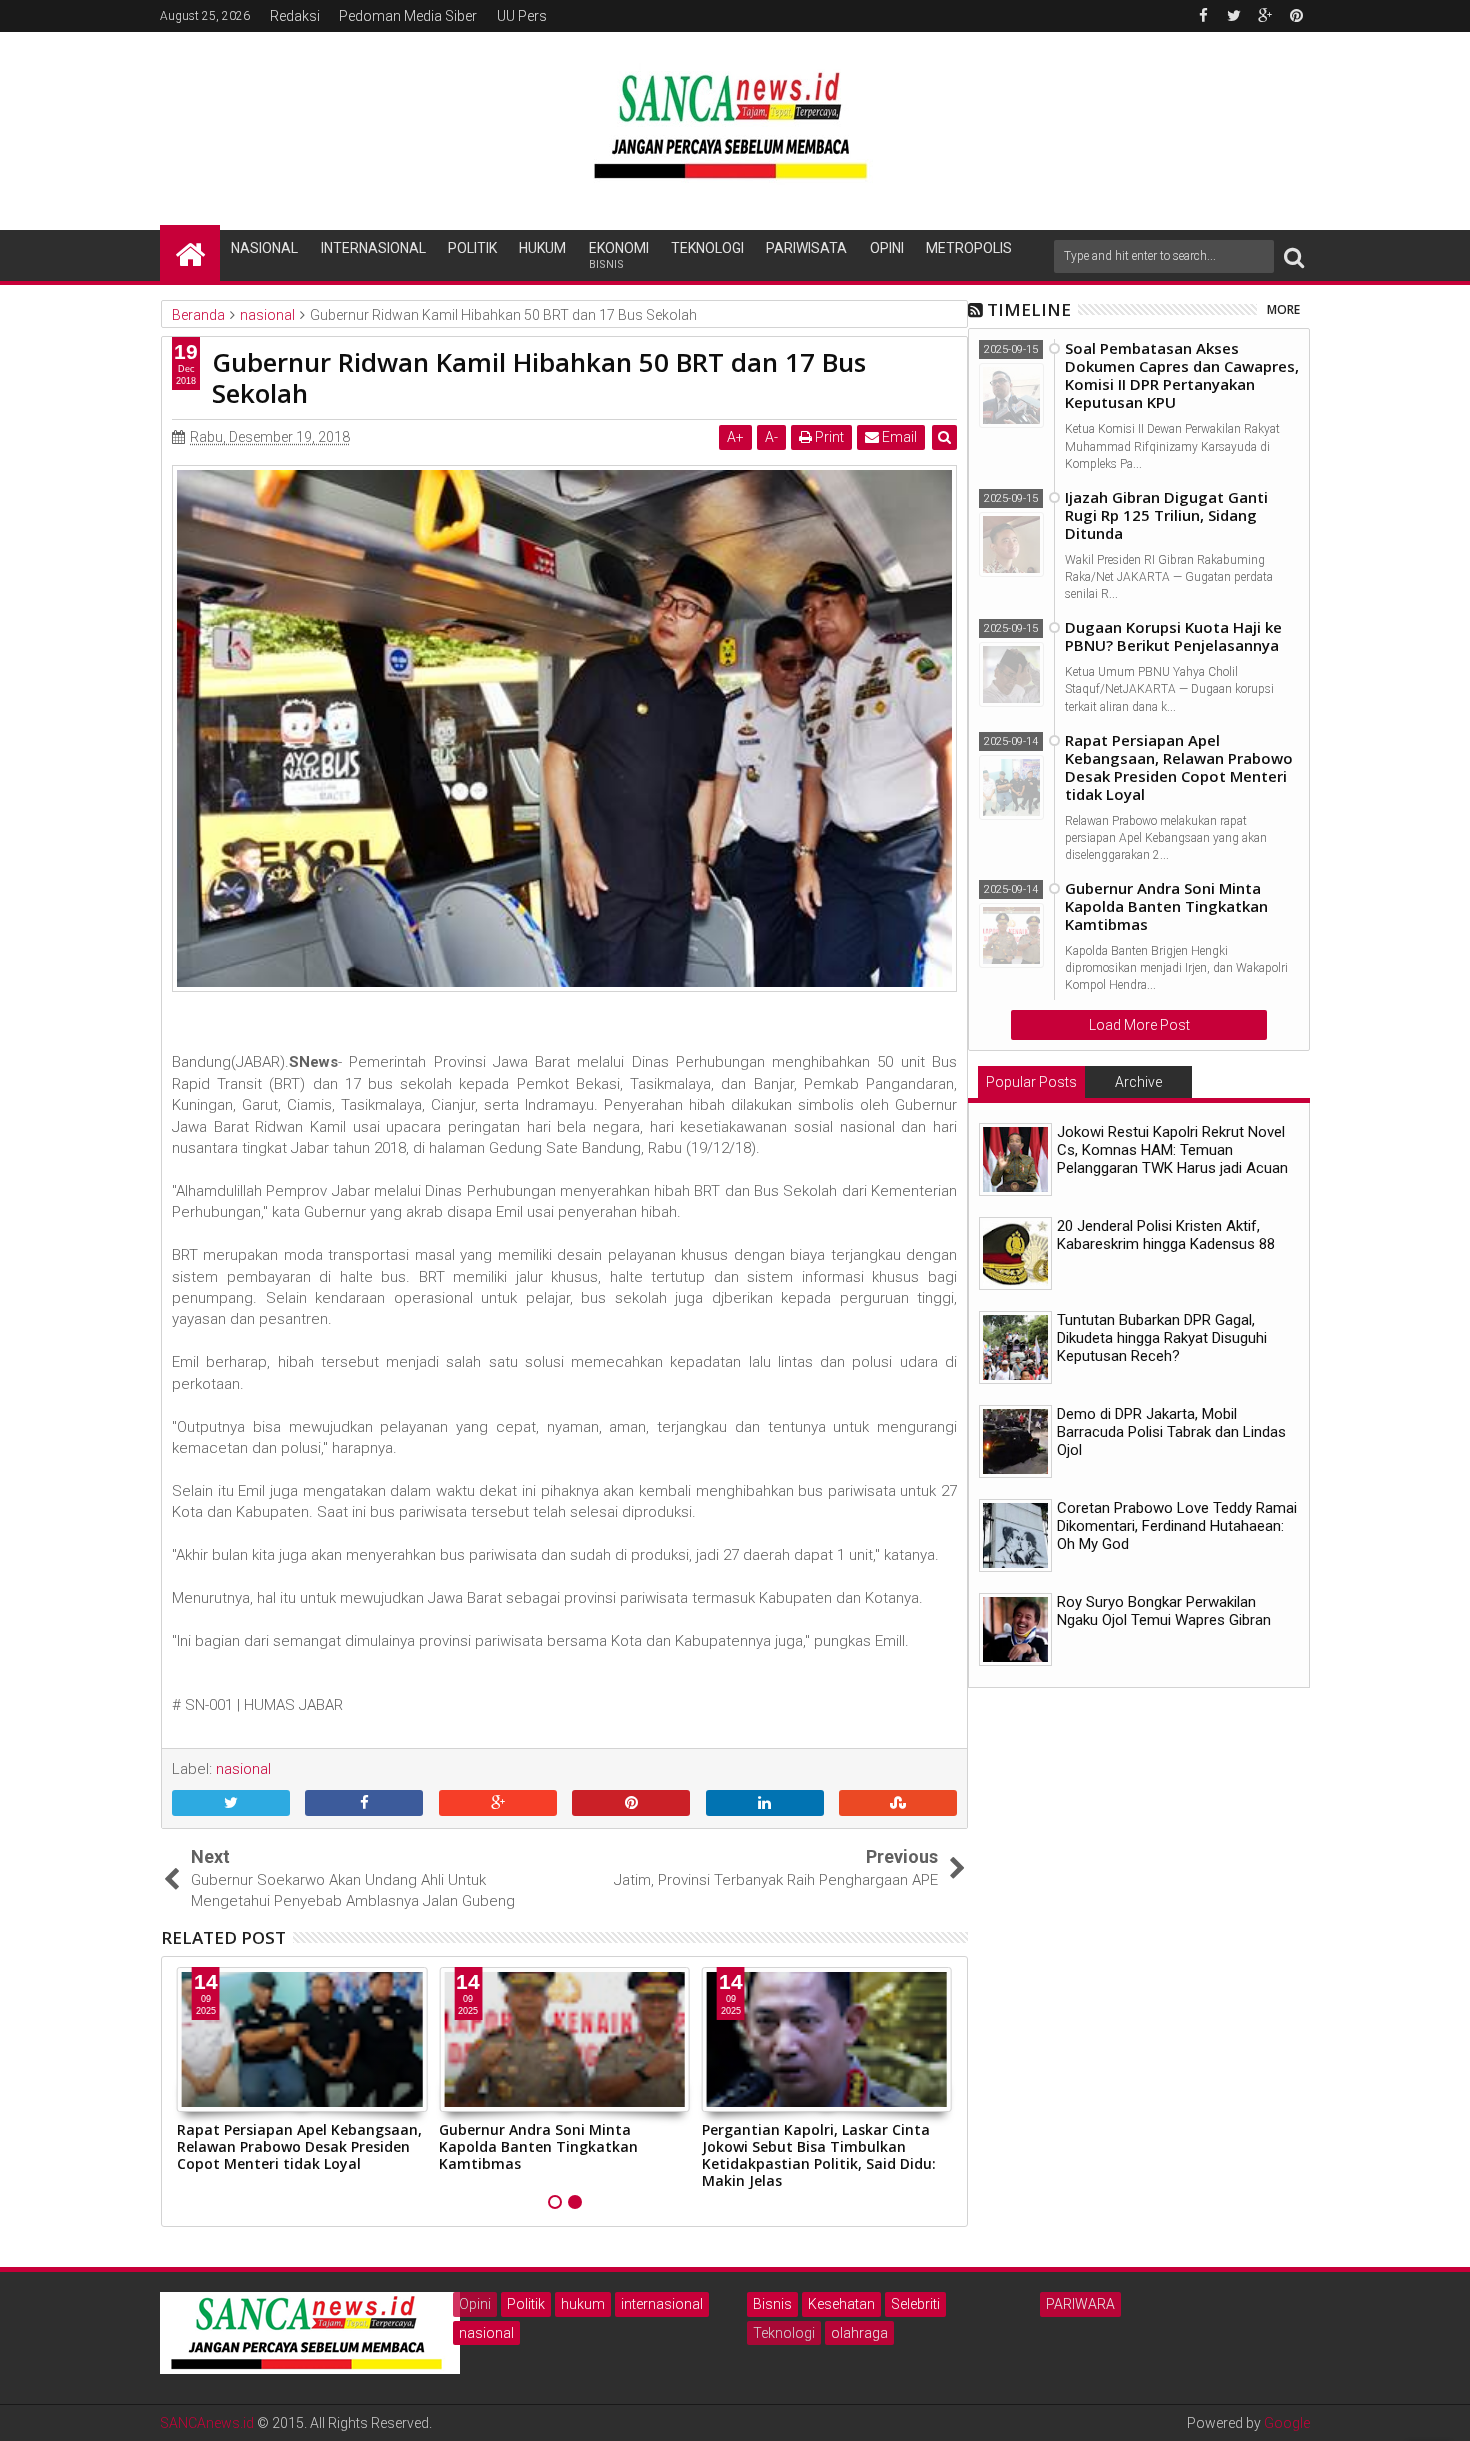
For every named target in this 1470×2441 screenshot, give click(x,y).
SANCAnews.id (207, 2423)
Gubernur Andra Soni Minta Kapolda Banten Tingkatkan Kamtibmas (538, 2146)
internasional (662, 2304)
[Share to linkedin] (765, 1804)
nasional (486, 2333)
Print (828, 437)
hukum (583, 2304)
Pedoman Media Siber (408, 16)
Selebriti (915, 2304)
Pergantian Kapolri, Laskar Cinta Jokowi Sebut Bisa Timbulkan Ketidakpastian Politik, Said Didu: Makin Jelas (819, 2154)
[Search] (1294, 256)
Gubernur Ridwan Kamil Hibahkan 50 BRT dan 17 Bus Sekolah (539, 377)
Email (898, 437)
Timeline (1029, 309)
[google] (1265, 16)
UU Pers (522, 16)
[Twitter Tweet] (231, 1804)
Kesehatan (841, 2304)
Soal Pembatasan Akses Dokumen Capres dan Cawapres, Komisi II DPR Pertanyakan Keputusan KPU (1182, 375)
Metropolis (969, 248)
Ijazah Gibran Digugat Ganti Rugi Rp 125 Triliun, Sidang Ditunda (1166, 515)
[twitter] (1234, 16)
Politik (472, 248)
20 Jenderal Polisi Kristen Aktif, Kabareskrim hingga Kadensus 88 (1166, 1235)
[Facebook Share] (364, 1804)
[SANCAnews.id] (190, 253)
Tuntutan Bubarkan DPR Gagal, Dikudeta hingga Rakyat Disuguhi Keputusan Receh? (1162, 1338)
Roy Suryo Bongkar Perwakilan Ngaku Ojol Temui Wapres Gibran (1164, 1611)
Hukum (542, 248)
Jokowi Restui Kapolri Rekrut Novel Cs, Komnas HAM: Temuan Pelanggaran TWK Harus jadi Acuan (1172, 1150)
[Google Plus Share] (498, 1804)
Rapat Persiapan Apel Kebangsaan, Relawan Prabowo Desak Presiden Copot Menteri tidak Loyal (299, 2146)
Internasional (373, 248)
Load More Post (1139, 1025)
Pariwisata (806, 248)
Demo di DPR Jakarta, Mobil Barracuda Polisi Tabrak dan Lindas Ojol (1171, 1432)
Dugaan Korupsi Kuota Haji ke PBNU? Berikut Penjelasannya (1173, 636)
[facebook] (1203, 16)
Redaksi (295, 16)
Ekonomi (619, 255)
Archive (1138, 1082)
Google (1287, 2423)
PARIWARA (1080, 2304)
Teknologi (707, 248)
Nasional (264, 248)
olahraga (859, 2333)
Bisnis (772, 2304)
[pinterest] (1296, 16)
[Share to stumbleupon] (898, 1804)
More (1283, 309)
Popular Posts (1031, 1082)
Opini (887, 248)
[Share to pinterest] (631, 1804)
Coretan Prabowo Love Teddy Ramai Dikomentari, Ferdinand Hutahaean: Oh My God (1177, 1526)
